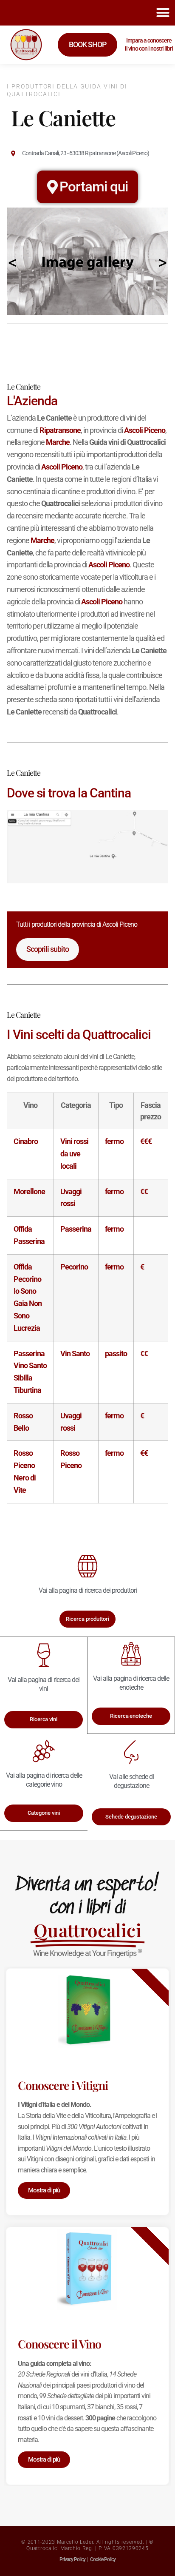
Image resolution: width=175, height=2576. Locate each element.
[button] (163, 13)
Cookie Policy (103, 2559)
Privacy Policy (72, 2559)
